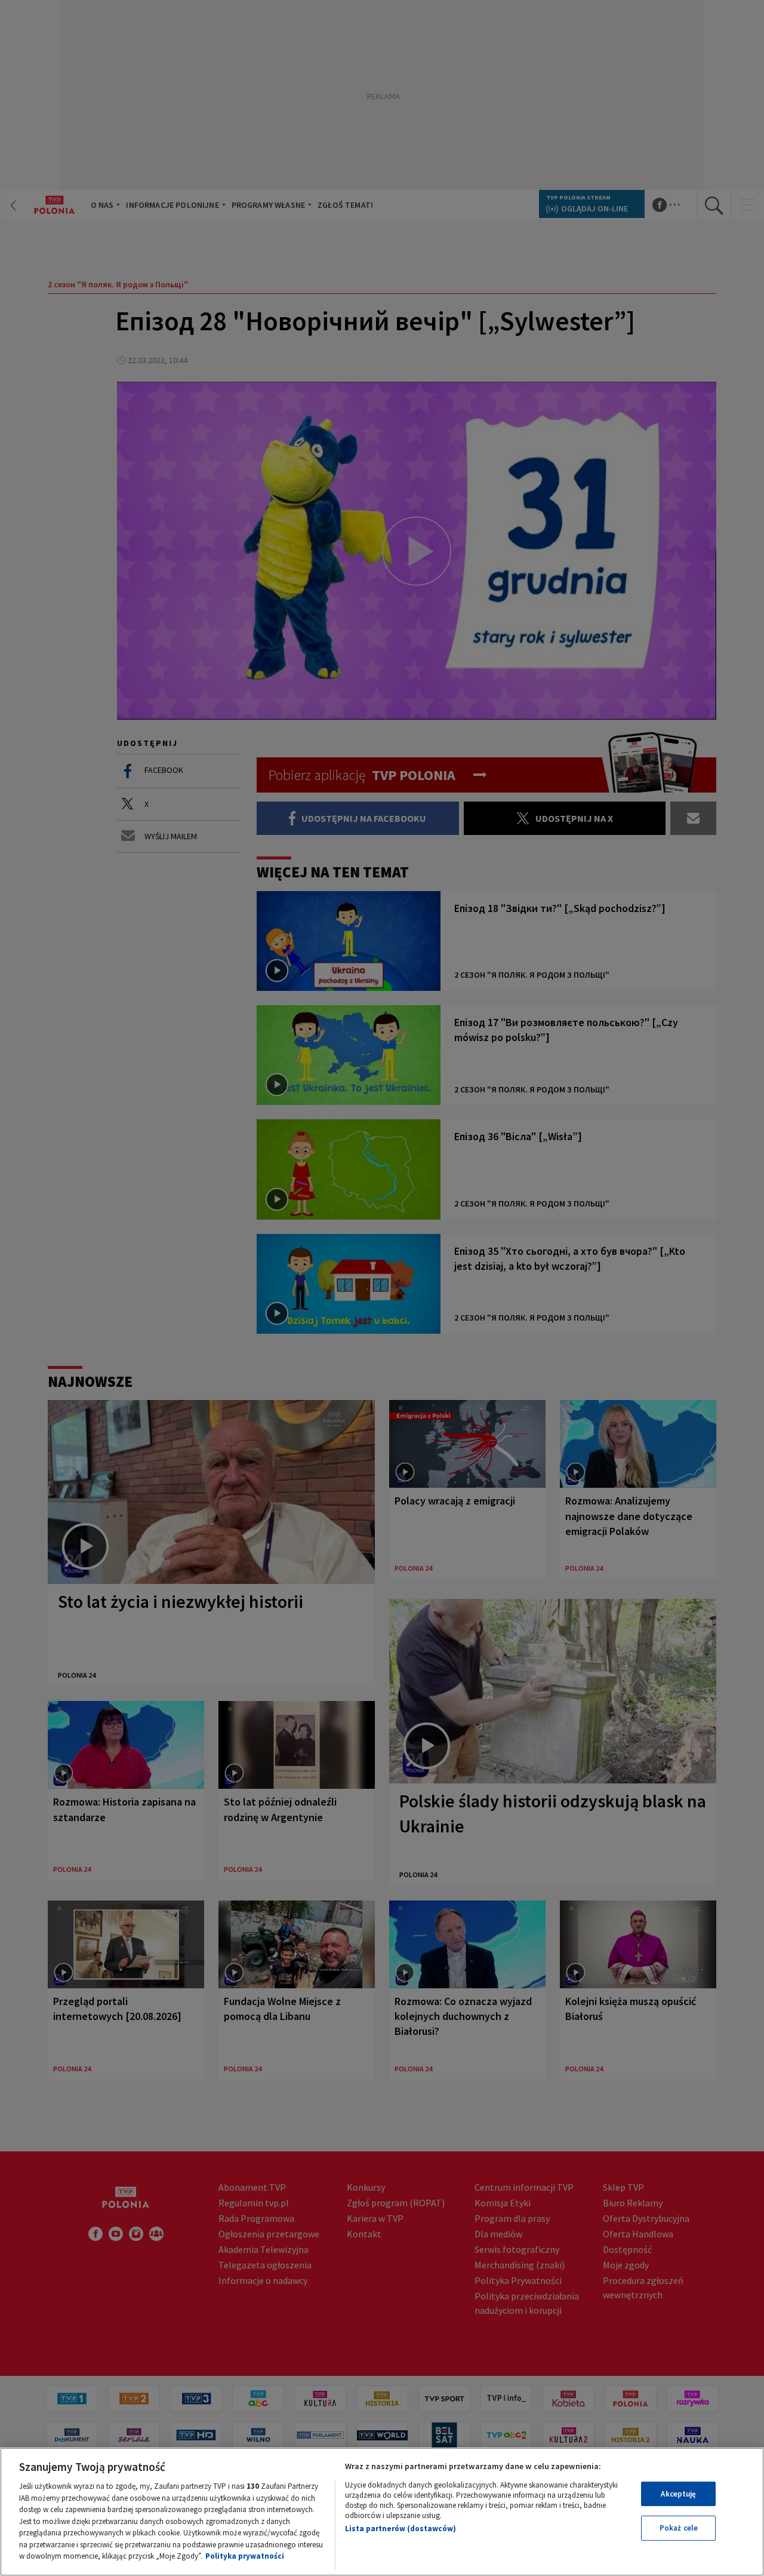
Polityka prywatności (245, 2556)
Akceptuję (678, 2494)
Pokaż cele (679, 2528)
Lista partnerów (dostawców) (401, 2529)
